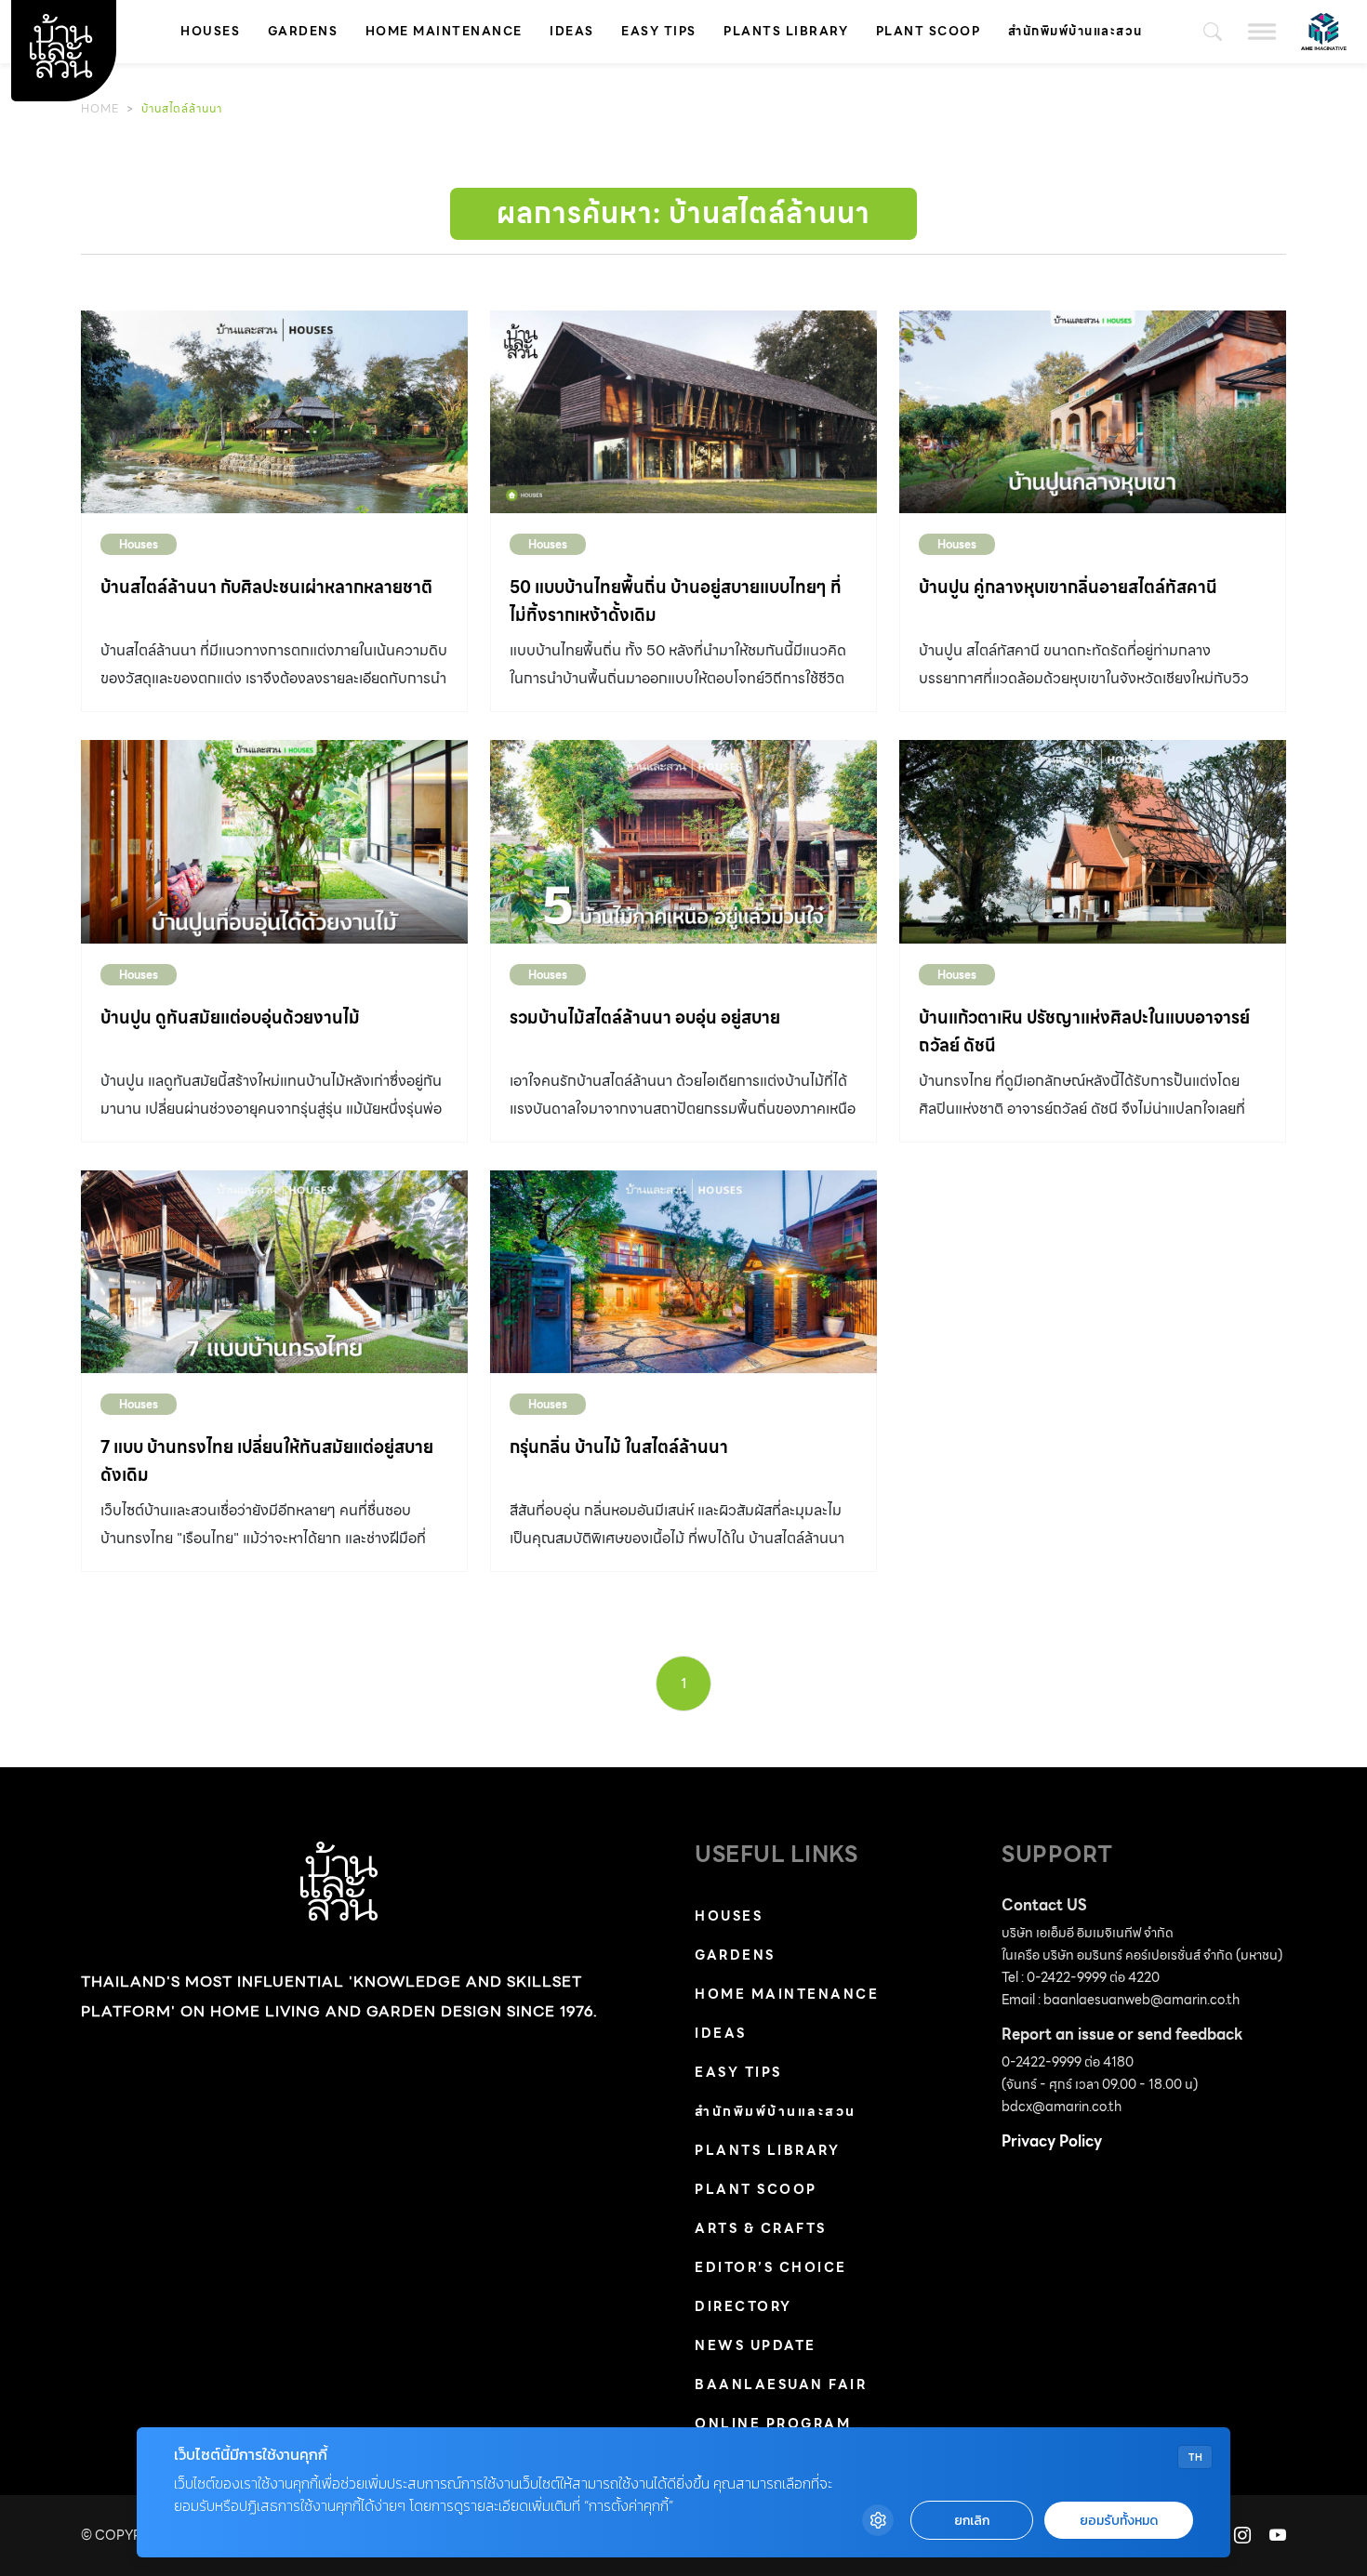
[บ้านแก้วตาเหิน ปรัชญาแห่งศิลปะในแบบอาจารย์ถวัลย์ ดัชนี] (1093, 841)
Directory (743, 2306)
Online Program (773, 2424)
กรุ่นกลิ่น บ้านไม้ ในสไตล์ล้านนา (619, 1447)
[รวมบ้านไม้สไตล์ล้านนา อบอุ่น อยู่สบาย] (683, 841)
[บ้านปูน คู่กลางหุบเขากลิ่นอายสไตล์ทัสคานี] (1093, 412)
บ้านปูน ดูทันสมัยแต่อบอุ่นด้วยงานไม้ (230, 1017)
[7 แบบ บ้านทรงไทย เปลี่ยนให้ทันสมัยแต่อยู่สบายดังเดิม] (274, 1272)
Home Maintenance (444, 31)
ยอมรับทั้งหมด (1119, 2521)
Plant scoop (929, 31)
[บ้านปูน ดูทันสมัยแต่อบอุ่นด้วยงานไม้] (274, 841)
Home (100, 108)
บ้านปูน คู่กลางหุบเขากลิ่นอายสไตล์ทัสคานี (1068, 587)
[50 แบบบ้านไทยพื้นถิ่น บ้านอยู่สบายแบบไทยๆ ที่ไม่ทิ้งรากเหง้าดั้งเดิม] (683, 412)
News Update (756, 2345)
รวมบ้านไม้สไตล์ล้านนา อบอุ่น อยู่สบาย (645, 1017)
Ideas (572, 31)
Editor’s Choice (771, 2267)
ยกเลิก (972, 2521)
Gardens (303, 31)
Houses (210, 31)
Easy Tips (659, 31)
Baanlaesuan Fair (781, 2384)
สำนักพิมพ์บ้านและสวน (1075, 31)
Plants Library (786, 31)
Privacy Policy (1052, 2141)
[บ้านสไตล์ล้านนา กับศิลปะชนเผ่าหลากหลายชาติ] (274, 412)
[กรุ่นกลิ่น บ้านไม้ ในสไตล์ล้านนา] (683, 1272)
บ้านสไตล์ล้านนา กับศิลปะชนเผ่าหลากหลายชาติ (266, 587)
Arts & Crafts (761, 2228)
